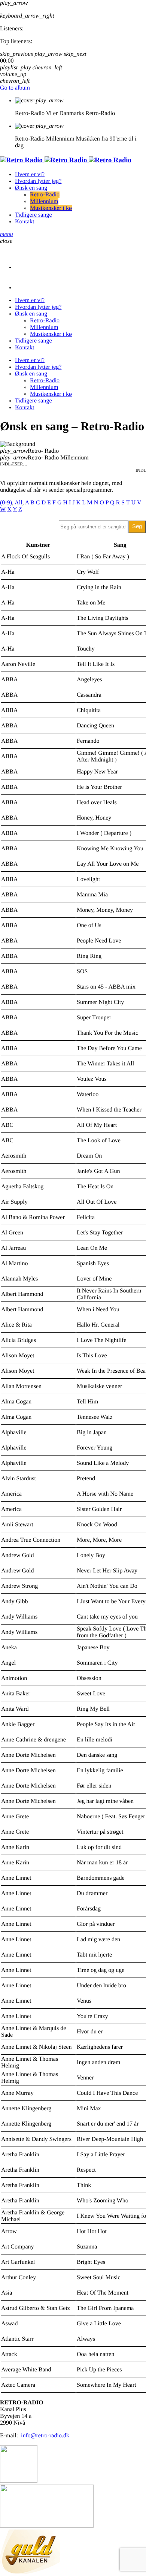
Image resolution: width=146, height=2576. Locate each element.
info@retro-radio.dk (45, 2436)
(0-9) (6, 503)
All (18, 503)
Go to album (15, 88)
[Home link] (66, 160)
